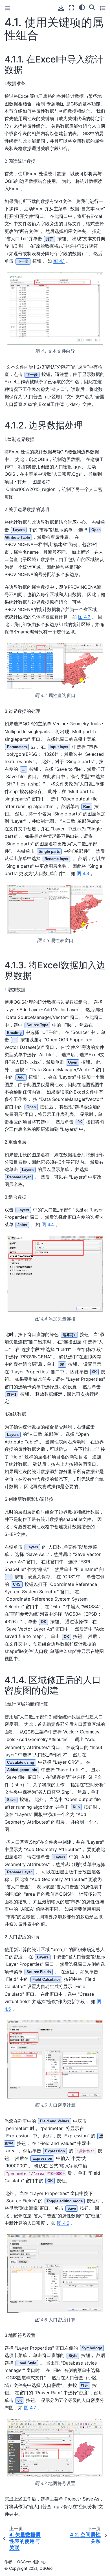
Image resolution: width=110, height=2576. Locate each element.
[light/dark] (82, 7)
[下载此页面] (61, 8)
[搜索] (92, 7)
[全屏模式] (71, 8)
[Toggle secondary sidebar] (103, 8)
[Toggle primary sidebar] (7, 8)
